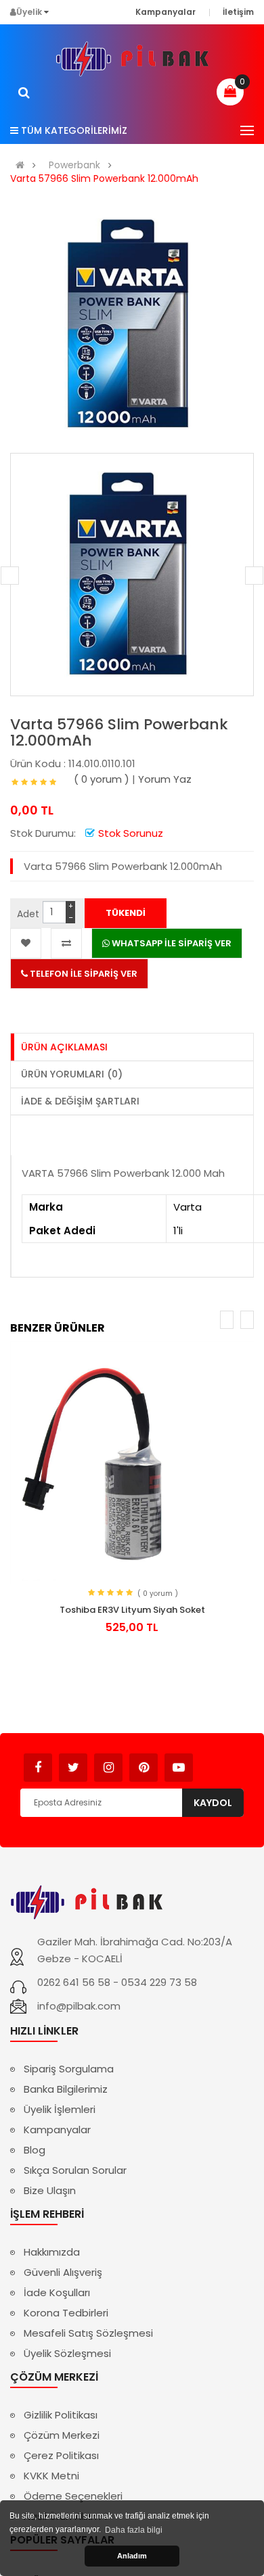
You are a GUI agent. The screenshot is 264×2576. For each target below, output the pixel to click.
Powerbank (74, 165)
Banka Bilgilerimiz (66, 2089)
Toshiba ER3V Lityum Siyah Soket (132, 1610)
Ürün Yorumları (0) (72, 1074)
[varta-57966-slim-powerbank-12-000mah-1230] (132, 575)
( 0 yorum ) (102, 779)
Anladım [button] (132, 2556)
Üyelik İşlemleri (60, 2109)
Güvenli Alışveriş (63, 2272)
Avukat (214, 1761)
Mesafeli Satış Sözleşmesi (88, 2333)
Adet (28, 914)
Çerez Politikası (61, 2455)
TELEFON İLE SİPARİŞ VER (83, 974)
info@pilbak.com (79, 2006)
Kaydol (213, 1803)
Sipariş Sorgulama (69, 2069)
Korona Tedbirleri (66, 2313)
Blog (35, 2150)
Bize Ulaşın (50, 2190)
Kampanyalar (57, 2130)
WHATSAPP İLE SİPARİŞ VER (171, 943)
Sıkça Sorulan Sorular (75, 2170)
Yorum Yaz (165, 779)
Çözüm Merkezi (62, 2435)
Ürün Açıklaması (64, 1047)
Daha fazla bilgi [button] (134, 2530)
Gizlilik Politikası (61, 2415)
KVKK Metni (51, 2476)
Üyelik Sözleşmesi (67, 2353)
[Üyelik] (46, 12)
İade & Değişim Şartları (80, 1101)
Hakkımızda (52, 2252)
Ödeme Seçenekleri (73, 2496)
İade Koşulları (57, 2292)
